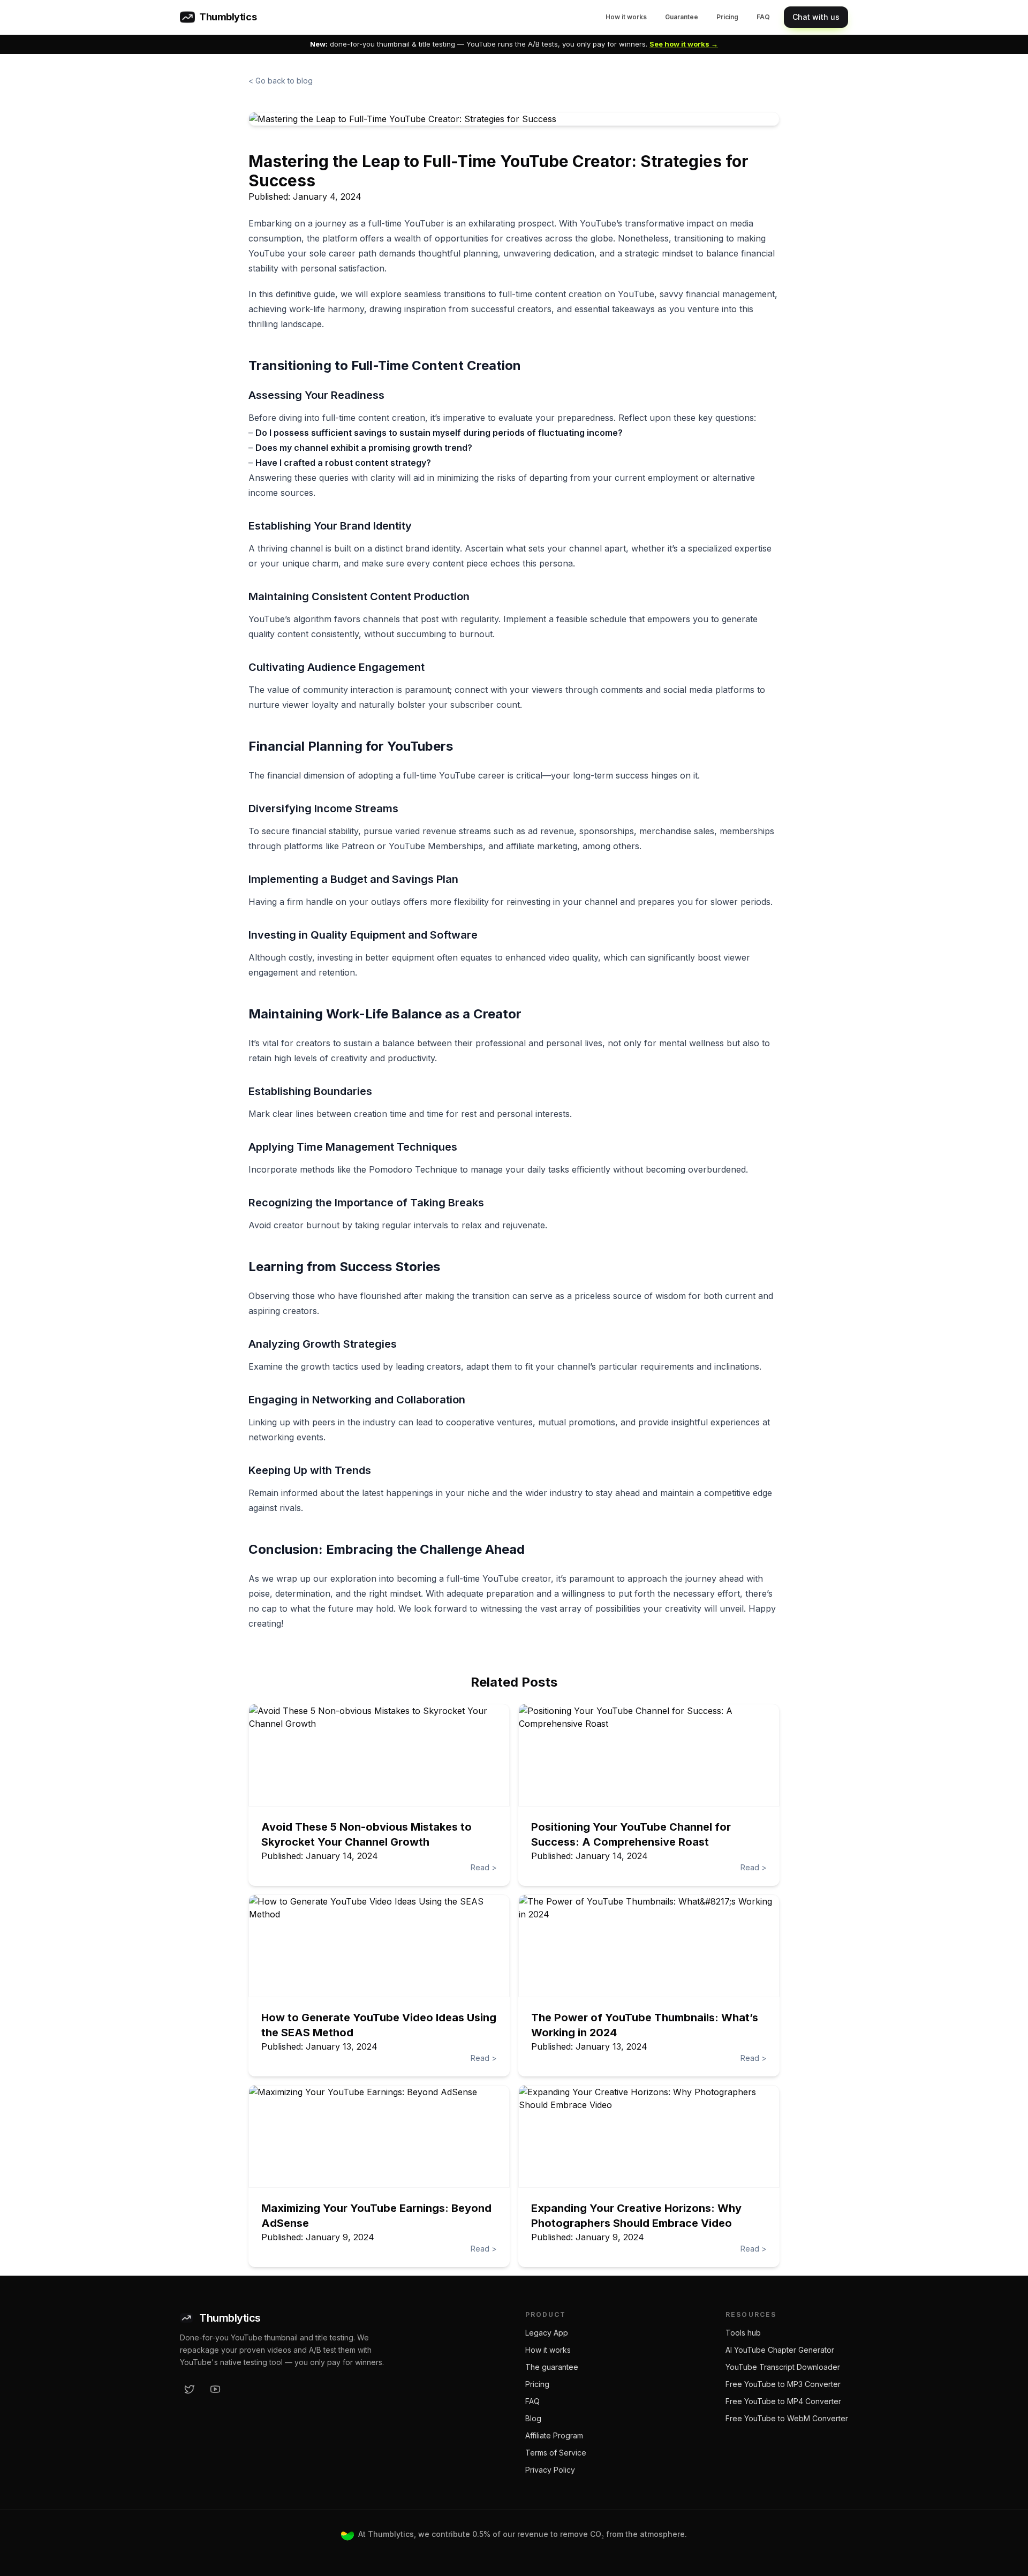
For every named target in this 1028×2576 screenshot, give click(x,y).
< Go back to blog (281, 81)
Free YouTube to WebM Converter (787, 2418)
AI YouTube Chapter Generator (780, 2350)
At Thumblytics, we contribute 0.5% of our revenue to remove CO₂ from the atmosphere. (523, 2534)
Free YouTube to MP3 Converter (783, 2384)
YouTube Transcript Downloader (783, 2367)
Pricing (727, 17)
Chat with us (816, 17)
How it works (626, 17)
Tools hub (743, 2333)
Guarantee (682, 17)
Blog (533, 2418)
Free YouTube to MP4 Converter (783, 2401)
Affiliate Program (554, 2435)
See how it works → (684, 44)
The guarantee (552, 2367)
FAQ (763, 17)
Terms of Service (556, 2453)
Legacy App (547, 2333)
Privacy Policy (550, 2470)
